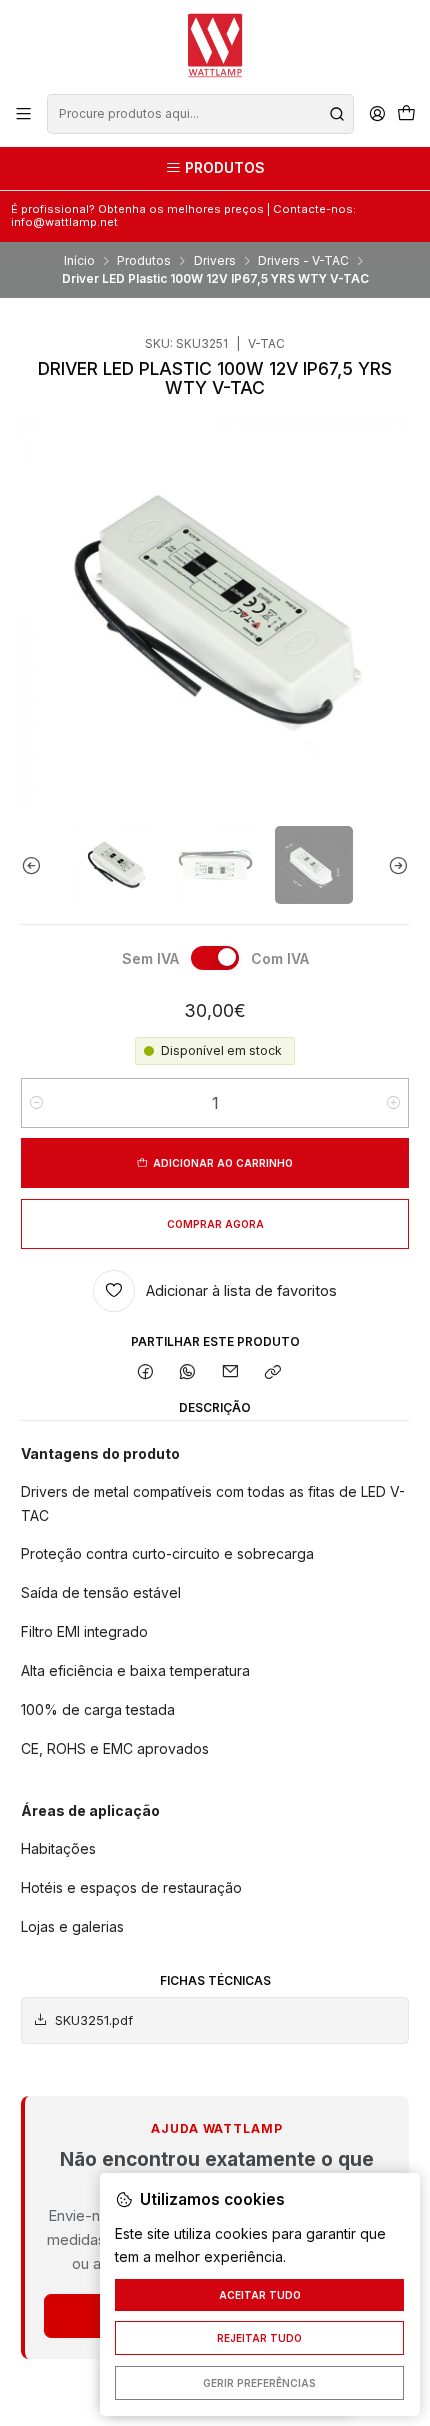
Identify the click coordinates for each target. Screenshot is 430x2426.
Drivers (215, 261)
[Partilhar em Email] (231, 1373)
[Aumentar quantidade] (393, 1103)
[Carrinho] (406, 114)
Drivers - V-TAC (303, 261)
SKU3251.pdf (94, 2020)
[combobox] (200, 114)
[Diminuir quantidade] (36, 1103)
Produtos (144, 261)
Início (79, 261)
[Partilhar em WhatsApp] (188, 1373)
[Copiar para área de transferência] (272, 1373)
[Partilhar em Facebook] (146, 1373)
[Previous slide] (36, 865)
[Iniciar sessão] (377, 114)
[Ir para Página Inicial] (215, 45)
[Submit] (337, 114)
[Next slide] (394, 865)
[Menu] (24, 114)
